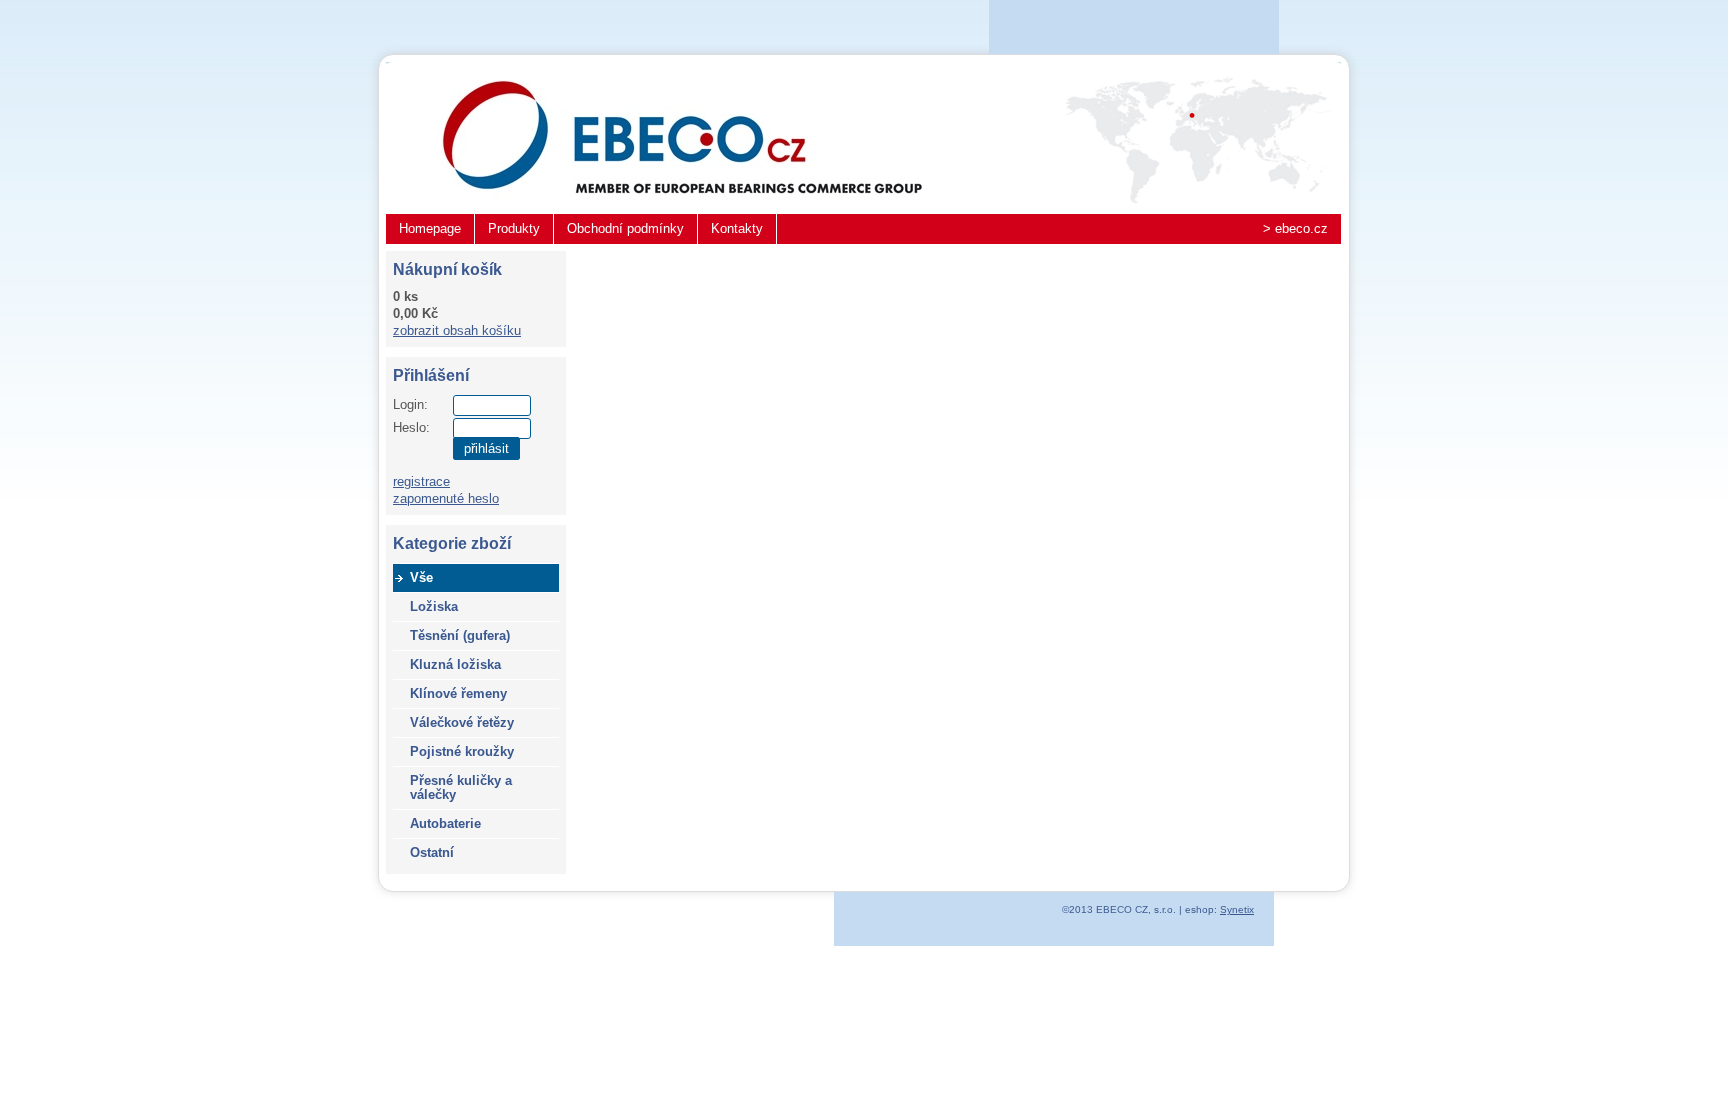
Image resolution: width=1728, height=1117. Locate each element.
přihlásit (486, 448)
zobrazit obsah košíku (457, 330)
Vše (421, 577)
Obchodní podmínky (625, 228)
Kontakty (737, 228)
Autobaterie (445, 823)
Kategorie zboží (452, 543)
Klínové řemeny (458, 693)
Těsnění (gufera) (460, 635)
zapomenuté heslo (446, 498)
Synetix (1237, 909)
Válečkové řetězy (462, 722)
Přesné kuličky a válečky (461, 787)
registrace (421, 481)
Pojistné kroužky (462, 751)
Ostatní (432, 852)
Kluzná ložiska (455, 664)
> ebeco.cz (1295, 228)
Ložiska (434, 606)
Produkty (514, 228)
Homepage (430, 228)
